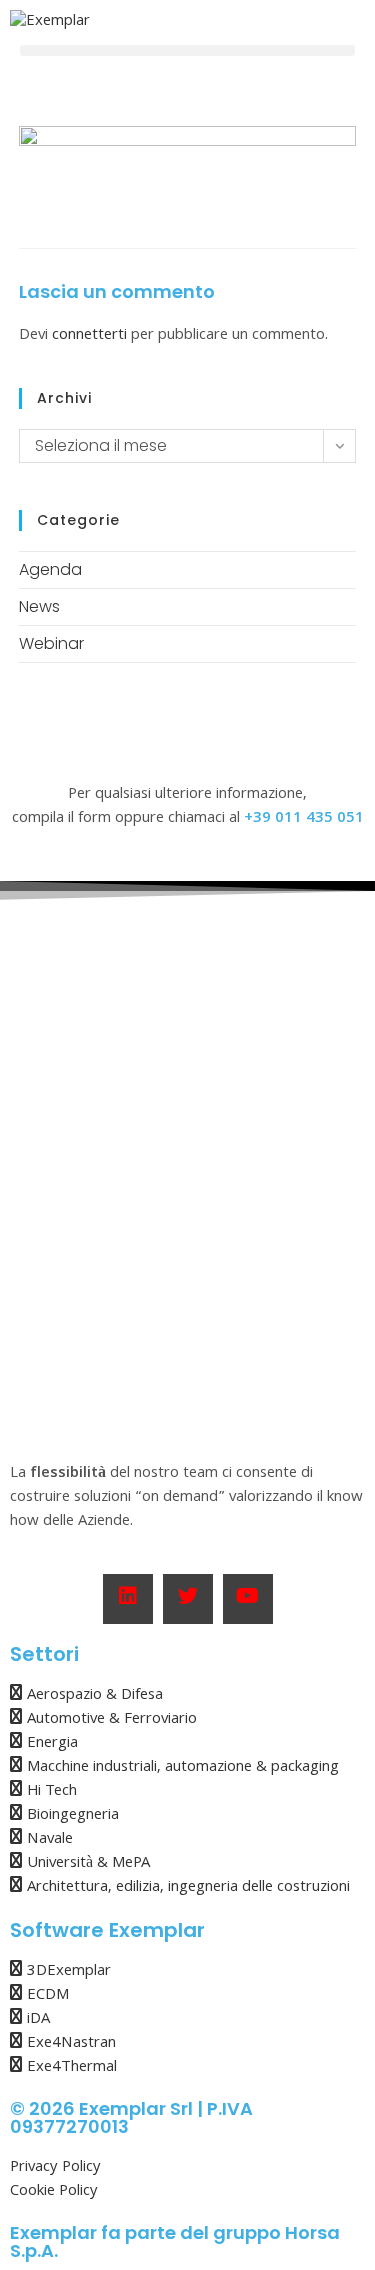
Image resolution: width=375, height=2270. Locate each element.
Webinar (51, 643)
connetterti (89, 336)
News (39, 606)
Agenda (50, 569)
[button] (187, 50)
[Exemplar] (50, 22)
